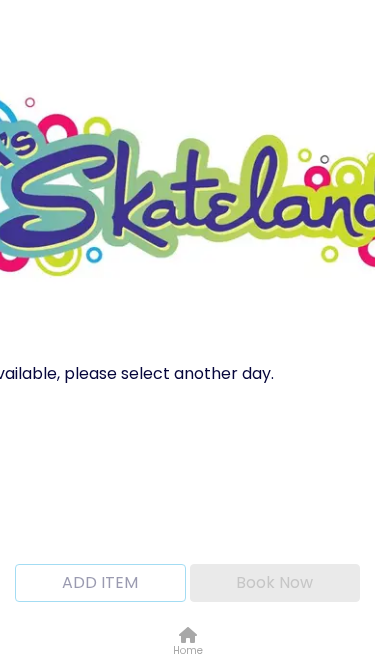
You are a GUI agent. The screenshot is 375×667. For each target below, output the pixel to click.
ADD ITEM (100, 582)
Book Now (274, 582)
